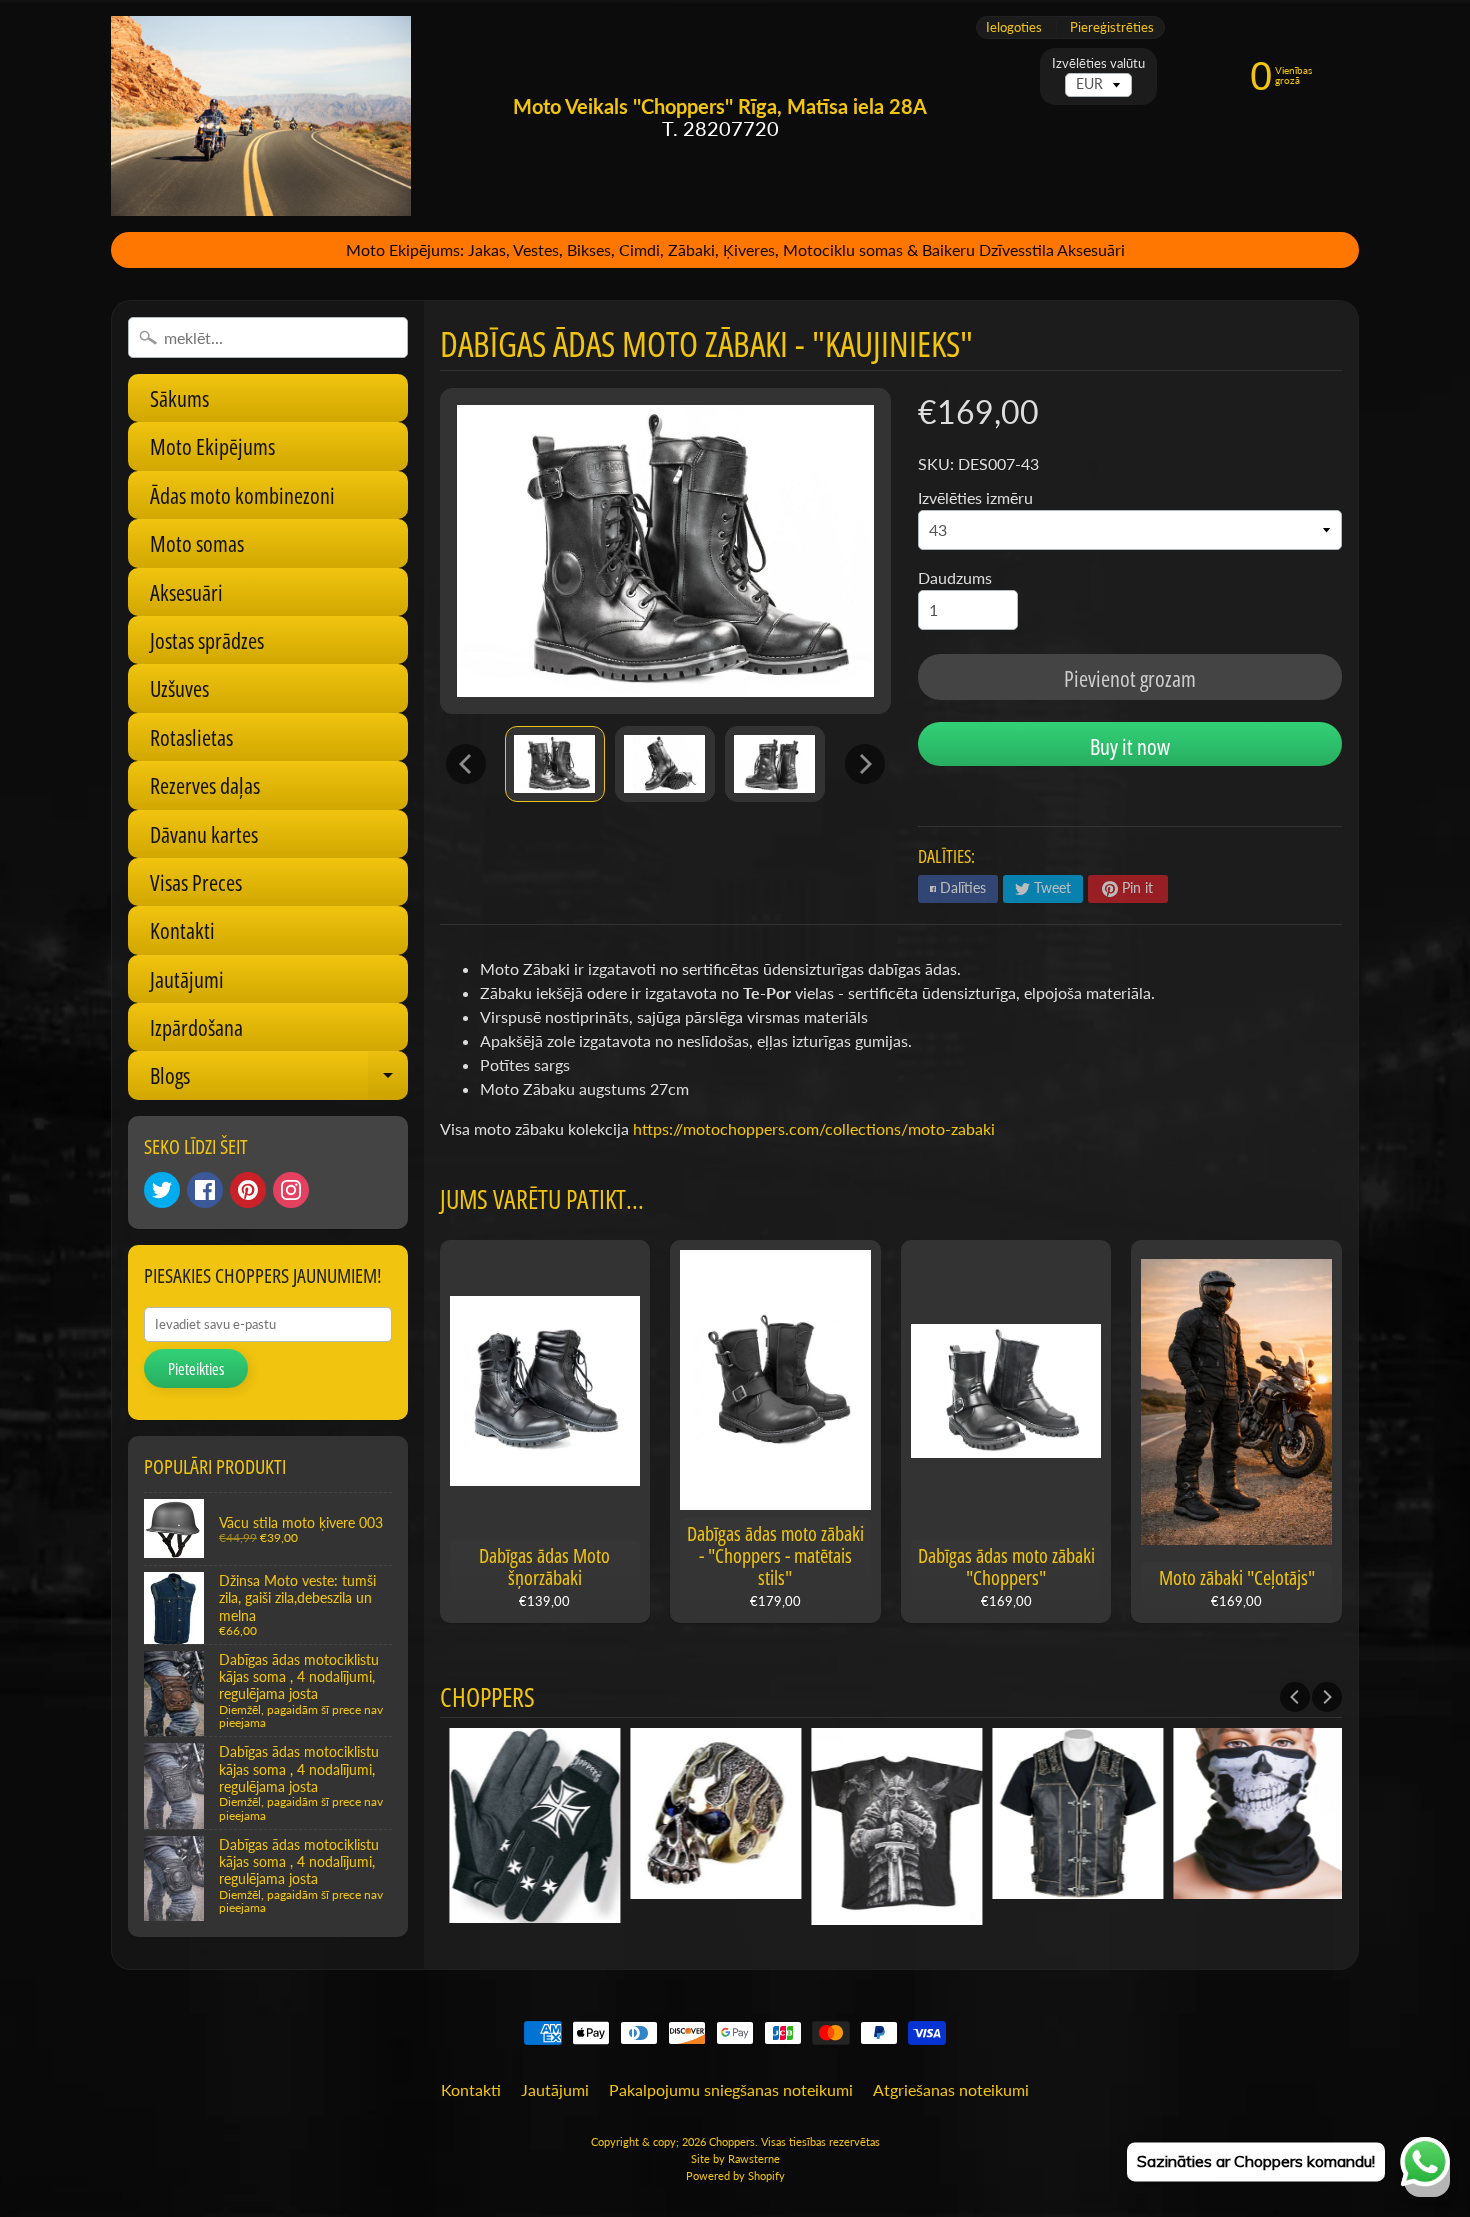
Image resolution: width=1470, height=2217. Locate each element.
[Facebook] (205, 1190)
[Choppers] (261, 116)
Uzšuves (179, 688)
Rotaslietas (191, 737)
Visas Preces (196, 882)
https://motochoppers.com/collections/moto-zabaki (814, 1128)
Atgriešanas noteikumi (951, 2089)
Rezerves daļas (205, 785)
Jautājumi (187, 979)
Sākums (179, 398)
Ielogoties (1014, 27)
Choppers (732, 2141)
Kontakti (182, 930)
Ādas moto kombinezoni (242, 495)
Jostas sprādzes (207, 640)
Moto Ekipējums (212, 446)
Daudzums (955, 577)
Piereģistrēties (1112, 27)
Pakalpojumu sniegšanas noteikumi (731, 2089)
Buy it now (1130, 746)
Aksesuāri (186, 592)
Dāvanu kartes (204, 834)
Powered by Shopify (735, 2175)
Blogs (279, 1079)
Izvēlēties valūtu (1098, 63)
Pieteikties (196, 1369)
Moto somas (197, 543)
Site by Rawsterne (735, 2158)
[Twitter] (162, 1190)
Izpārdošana (196, 1027)
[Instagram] (291, 1190)
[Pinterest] (248, 1190)
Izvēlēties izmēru (975, 497)
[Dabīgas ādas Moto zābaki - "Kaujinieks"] (555, 763)
